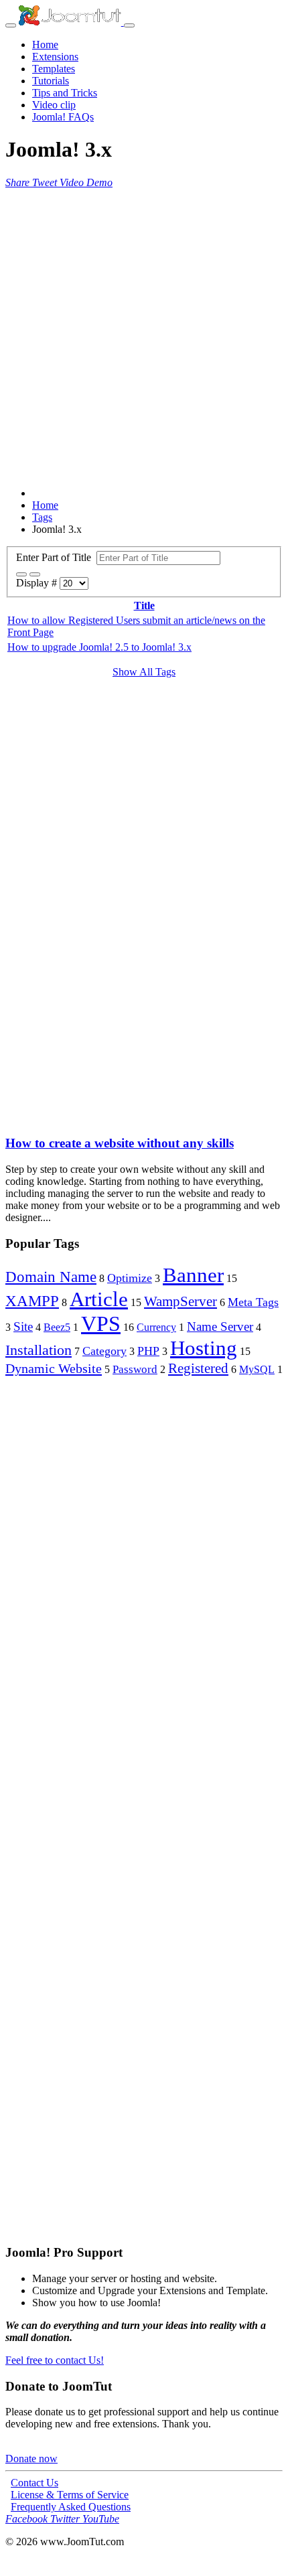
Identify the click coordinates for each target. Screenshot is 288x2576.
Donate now (31, 2459)
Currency (156, 1327)
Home (45, 45)
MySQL (257, 1369)
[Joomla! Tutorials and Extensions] (71, 22)
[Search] (21, 574)
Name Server (220, 1326)
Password (135, 1369)
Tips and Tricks (65, 93)
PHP (148, 1351)
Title (144, 606)
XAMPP (32, 1301)
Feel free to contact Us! (55, 2360)
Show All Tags (144, 672)
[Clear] (35, 574)
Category (104, 1351)
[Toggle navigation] (11, 25)
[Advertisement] (144, 333)
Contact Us (34, 2483)
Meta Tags (253, 1302)
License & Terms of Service (70, 2495)
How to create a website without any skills (120, 1143)
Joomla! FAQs (63, 117)
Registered (198, 1368)
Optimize (130, 1278)
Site (23, 1326)
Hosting (204, 1348)
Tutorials (51, 81)
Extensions (55, 57)
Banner (193, 1275)
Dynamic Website (54, 1368)
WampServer (181, 1301)
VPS (101, 1323)
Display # (38, 583)
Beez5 (57, 1327)
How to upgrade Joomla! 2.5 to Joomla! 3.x (99, 647)
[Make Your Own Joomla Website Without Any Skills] (12, 1117)
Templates (54, 69)
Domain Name (51, 1277)
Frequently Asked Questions (71, 2507)
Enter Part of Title (56, 557)
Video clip (54, 105)
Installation (39, 1350)
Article (99, 1299)
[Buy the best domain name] (144, 1938)
